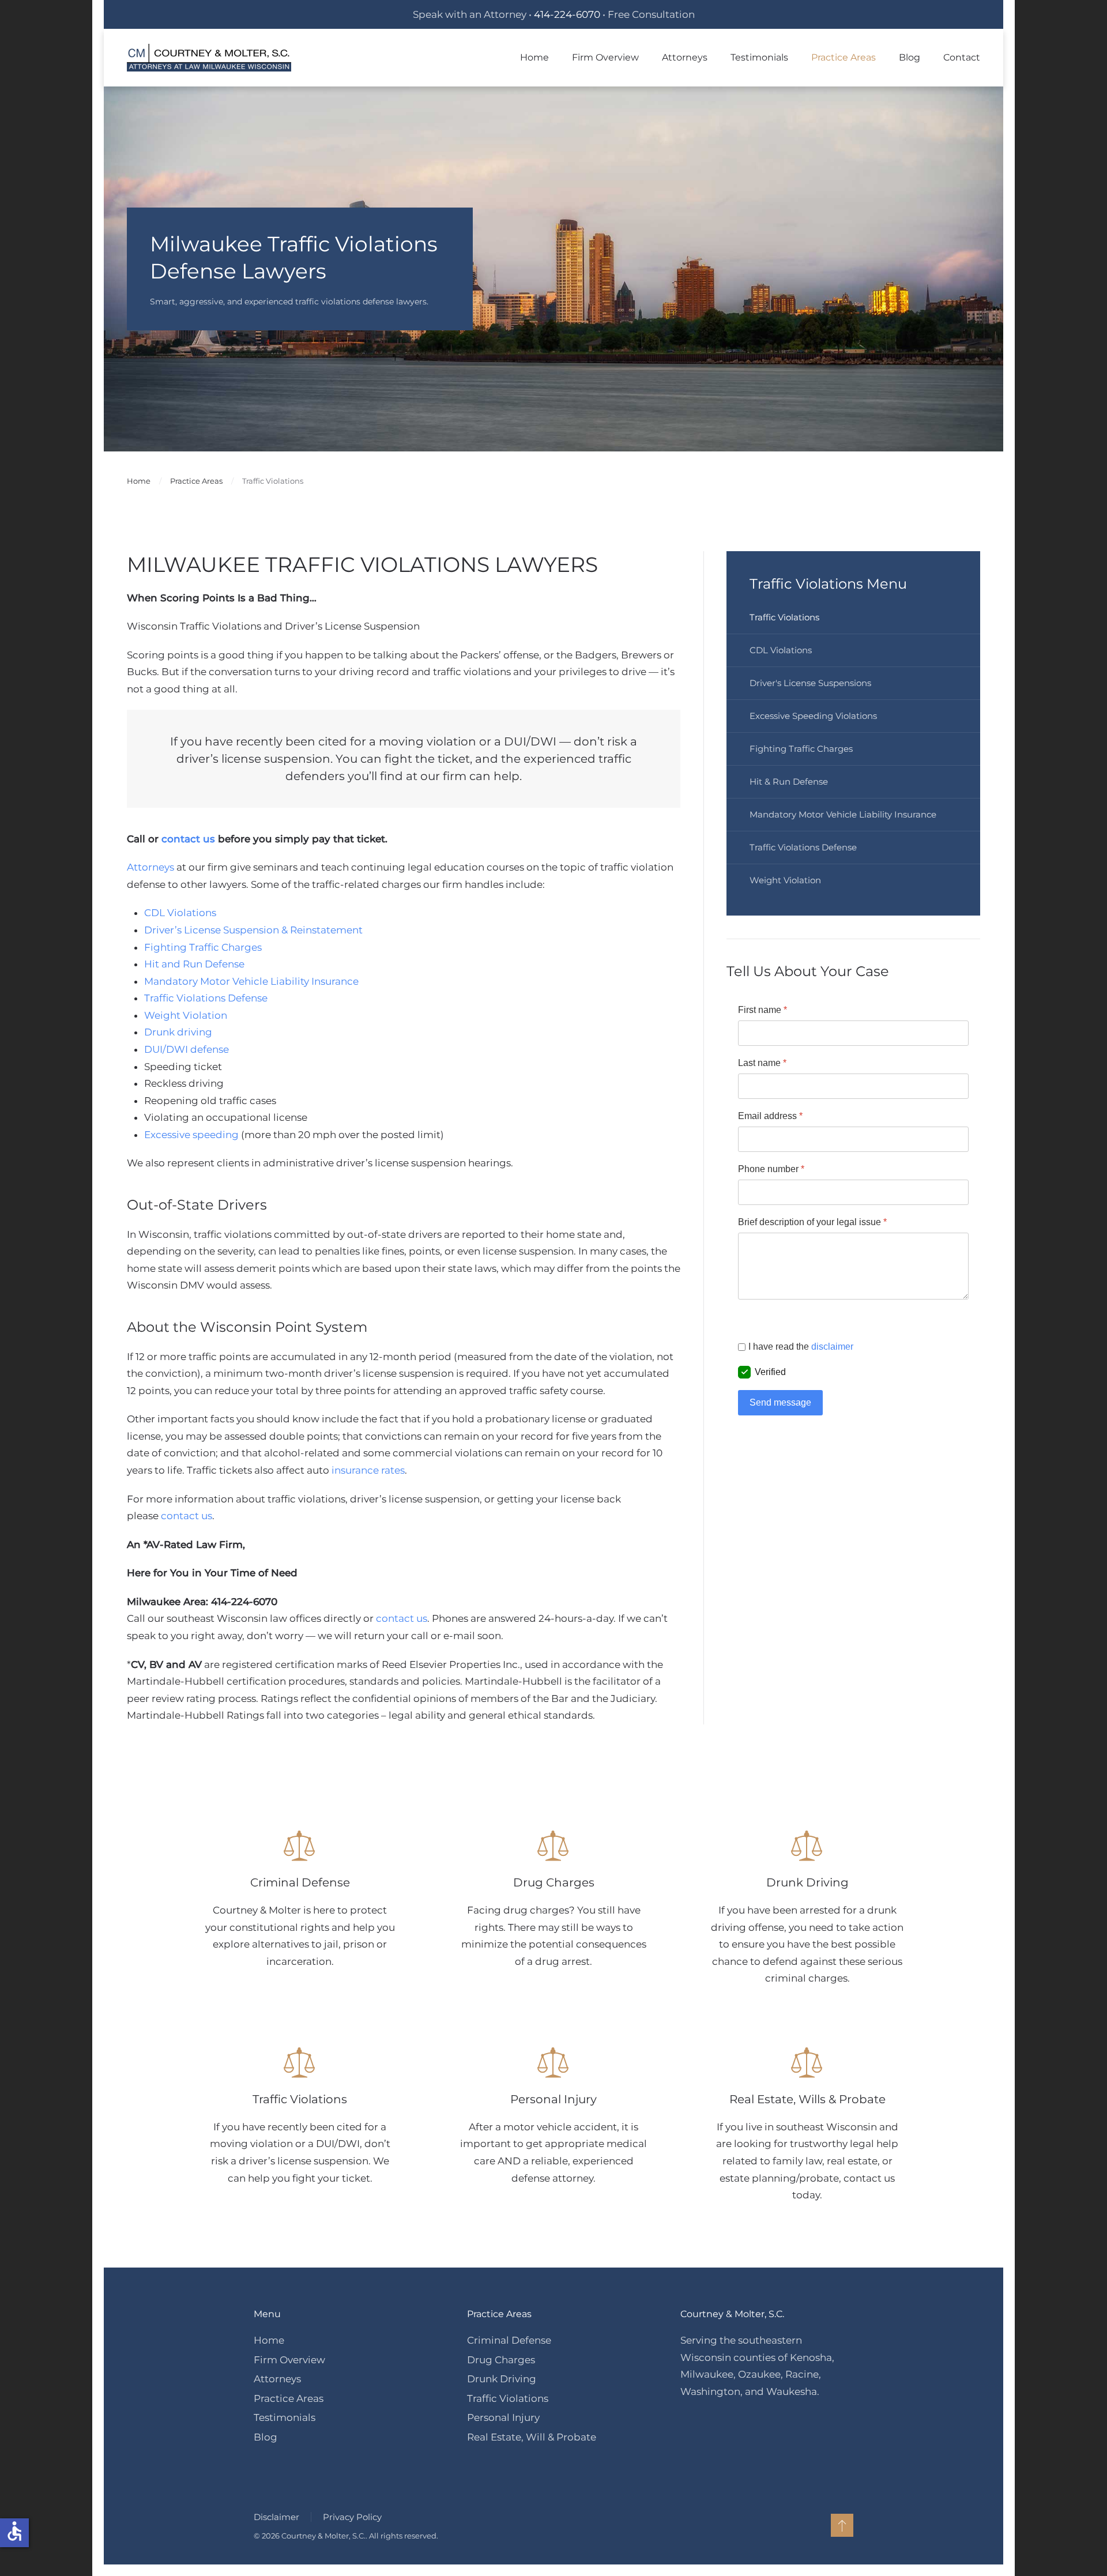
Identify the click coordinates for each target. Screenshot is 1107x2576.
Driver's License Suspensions (810, 683)
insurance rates (368, 1470)
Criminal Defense (509, 2340)
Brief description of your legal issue (812, 1222)
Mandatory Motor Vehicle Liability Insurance (251, 981)
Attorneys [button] (685, 57)
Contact (962, 57)
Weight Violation (186, 1015)
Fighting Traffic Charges (203, 947)
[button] (842, 2525)
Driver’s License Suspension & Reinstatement (253, 930)
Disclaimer (276, 2517)
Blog (910, 57)
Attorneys (150, 867)
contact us (188, 839)
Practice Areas (289, 2398)
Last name (762, 1063)
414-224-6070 (567, 14)
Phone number (771, 1169)
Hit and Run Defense (194, 964)
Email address (770, 1116)
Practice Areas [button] (844, 57)
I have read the (801, 1347)
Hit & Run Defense (789, 782)
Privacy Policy (352, 2517)
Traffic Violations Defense (206, 998)
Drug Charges (501, 2360)
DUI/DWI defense (187, 1049)
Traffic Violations (784, 617)
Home (534, 57)
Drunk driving (178, 1032)
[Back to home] (209, 58)
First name (763, 1010)
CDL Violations (180, 913)
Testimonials (759, 57)
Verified (770, 1372)
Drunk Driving (502, 2379)
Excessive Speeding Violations (813, 716)
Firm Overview (605, 57)
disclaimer (832, 1347)
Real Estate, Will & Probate (532, 2437)
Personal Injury (503, 2417)
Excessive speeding (191, 1135)
